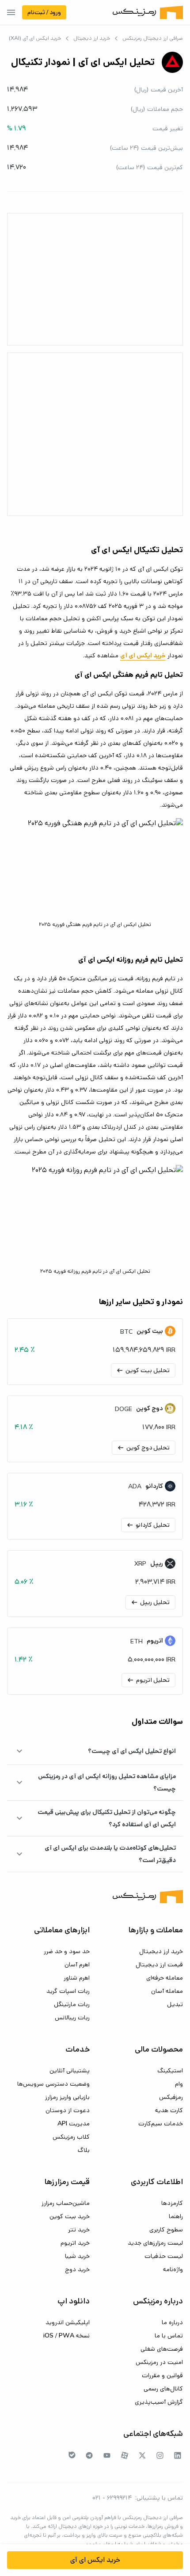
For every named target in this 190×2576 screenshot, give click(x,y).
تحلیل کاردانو (148, 1525)
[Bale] (72, 2455)
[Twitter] (142, 2455)
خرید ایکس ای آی (95, 2560)
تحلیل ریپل (150, 1602)
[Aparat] (125, 2455)
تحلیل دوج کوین (143, 1448)
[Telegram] (89, 2455)
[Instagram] (160, 2455)
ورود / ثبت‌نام (44, 12)
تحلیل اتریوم (148, 1680)
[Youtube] (107, 2455)
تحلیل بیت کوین (143, 1370)
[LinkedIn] (178, 2455)
